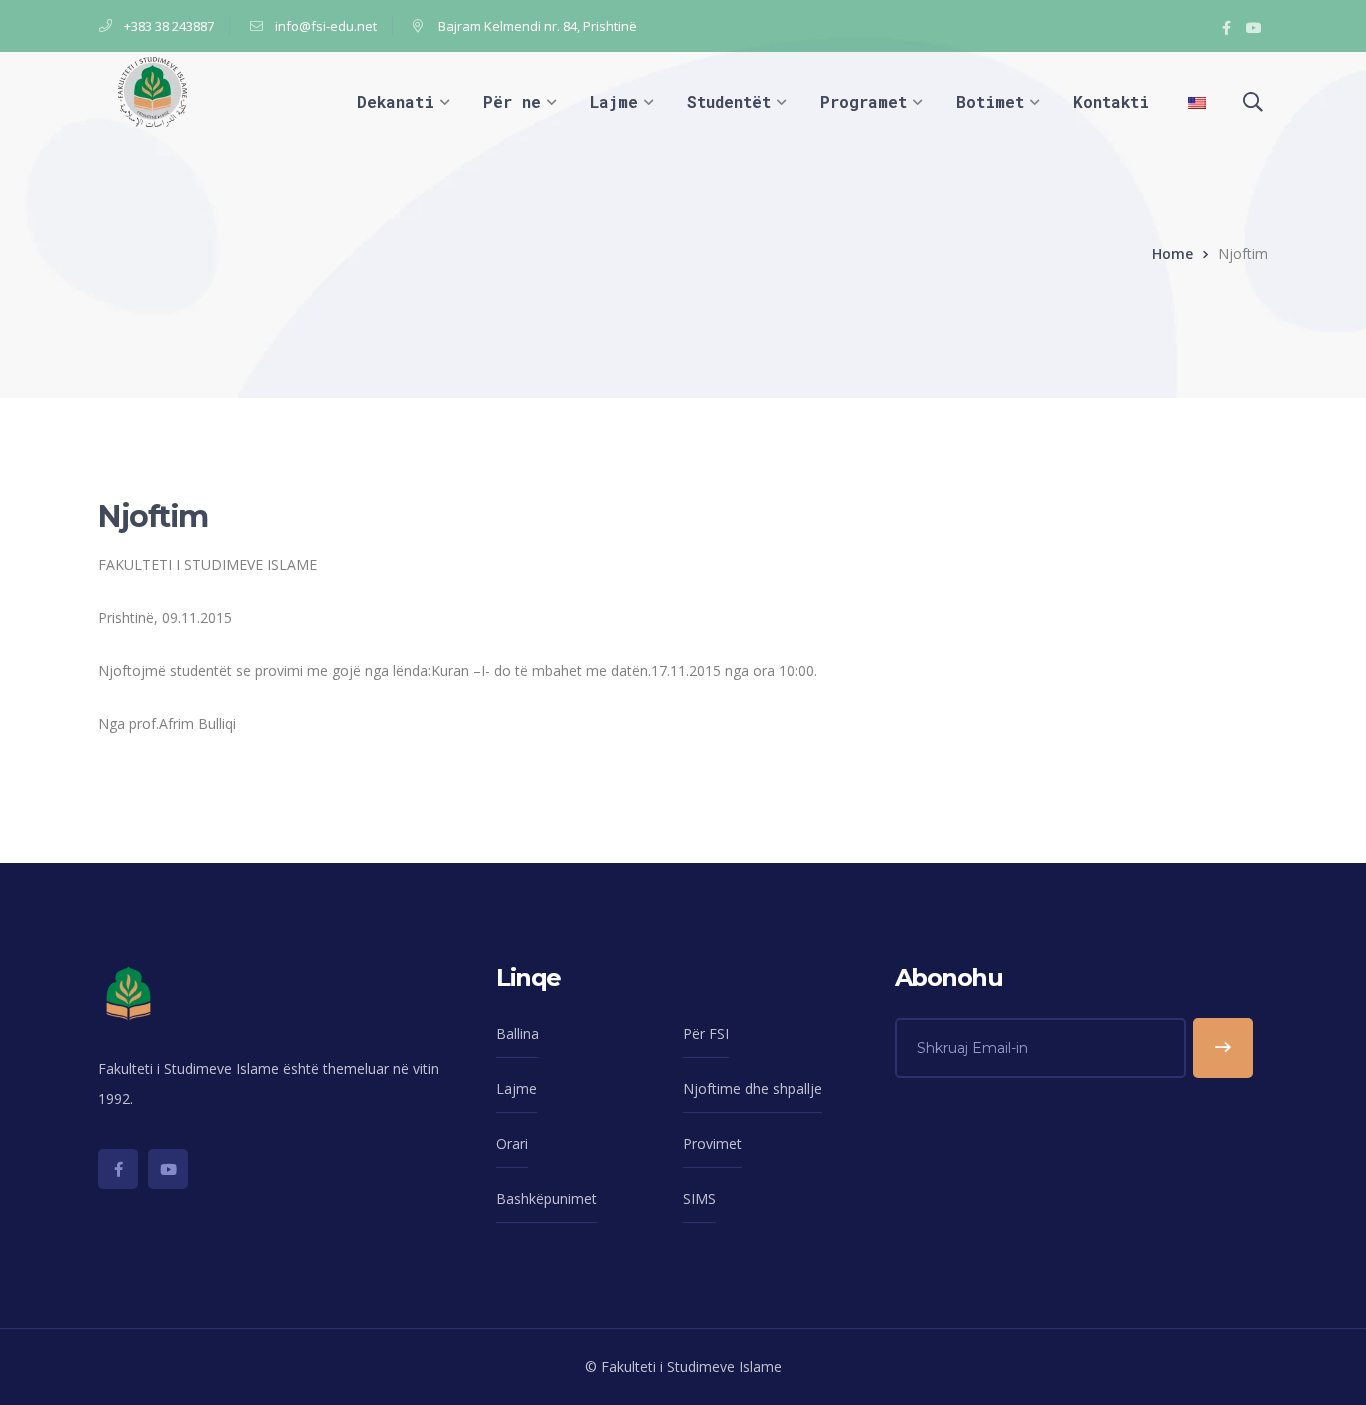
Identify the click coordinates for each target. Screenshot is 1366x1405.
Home (1172, 253)
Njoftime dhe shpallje (752, 1088)
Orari (512, 1143)
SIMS (699, 1198)
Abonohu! (1223, 1048)
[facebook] (118, 1169)
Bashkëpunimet (546, 1198)
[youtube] (168, 1169)
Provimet (712, 1143)
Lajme (516, 1088)
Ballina (517, 1033)
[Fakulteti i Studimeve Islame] (152, 90)
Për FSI (706, 1033)
